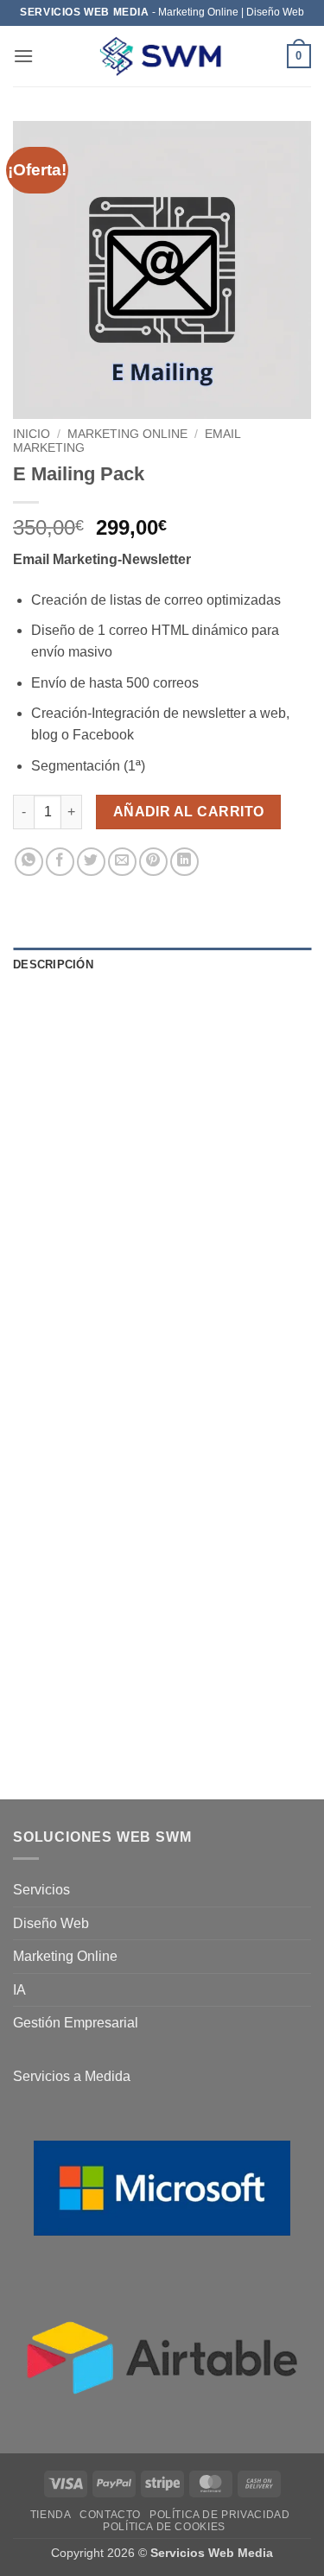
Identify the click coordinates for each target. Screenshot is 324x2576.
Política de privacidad (219, 2515)
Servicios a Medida (72, 2076)
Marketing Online (127, 434)
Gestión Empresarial (76, 2023)
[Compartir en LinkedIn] (184, 862)
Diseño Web (51, 1923)
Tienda (51, 2515)
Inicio (32, 434)
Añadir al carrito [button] (188, 1661)
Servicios (41, 1890)
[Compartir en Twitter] (91, 862)
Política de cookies (164, 2527)
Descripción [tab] (53, 964)
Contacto (110, 2515)
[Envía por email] (122, 862)
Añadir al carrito (189, 812)
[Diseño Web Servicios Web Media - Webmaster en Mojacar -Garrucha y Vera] (162, 57)
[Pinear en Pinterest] (153, 862)
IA (19, 1990)
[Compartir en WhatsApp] (29, 862)
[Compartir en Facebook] (60, 862)
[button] (23, 56)
